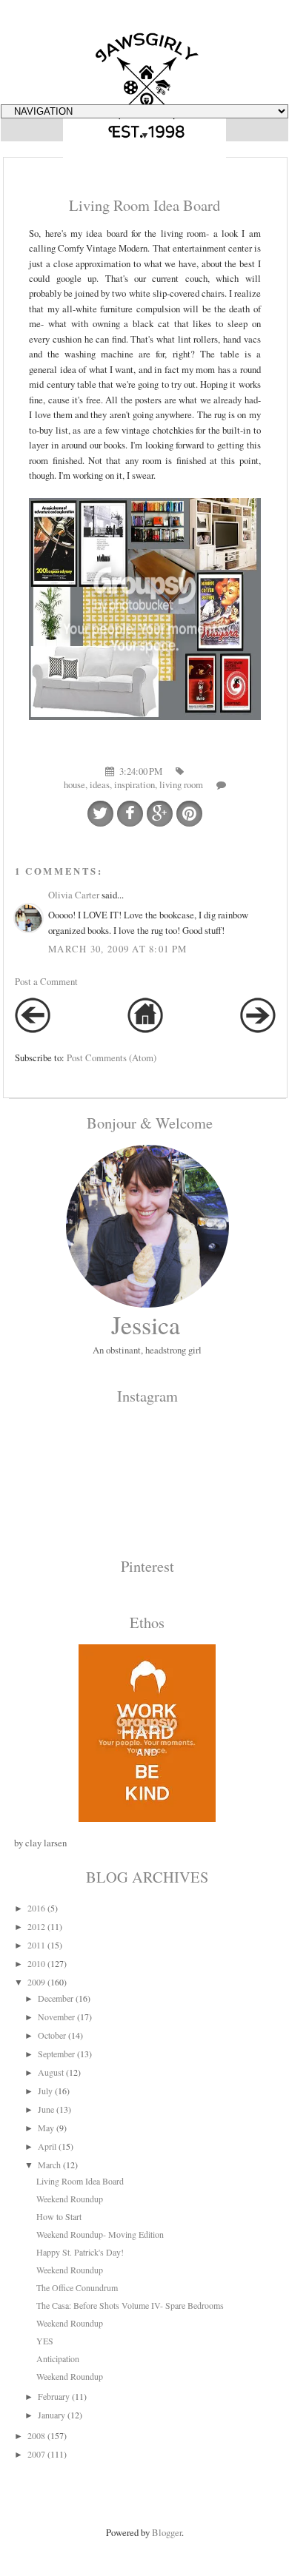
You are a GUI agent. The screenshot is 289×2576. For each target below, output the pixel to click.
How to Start (59, 2216)
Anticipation (58, 2358)
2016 (36, 1908)
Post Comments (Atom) (112, 1057)
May (46, 2128)
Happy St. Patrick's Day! (80, 2252)
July (45, 2091)
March (49, 2165)
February (54, 2396)
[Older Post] (258, 1029)
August (51, 2072)
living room (181, 784)
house (74, 784)
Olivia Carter (74, 895)
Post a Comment (46, 981)
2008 (36, 2435)
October (52, 2035)
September (56, 2054)
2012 (36, 1926)
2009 (36, 1982)
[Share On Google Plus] (160, 814)
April (47, 2146)
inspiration (134, 784)
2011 (36, 1945)
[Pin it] (189, 814)
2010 (36, 1963)
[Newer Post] (33, 1029)
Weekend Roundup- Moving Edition (100, 2234)
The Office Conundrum (77, 2287)
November (56, 2017)
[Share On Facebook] (130, 814)
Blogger (167, 2532)
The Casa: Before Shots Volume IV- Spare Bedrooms (130, 2305)
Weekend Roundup (70, 2199)
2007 (36, 2454)
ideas (100, 784)
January (52, 2415)
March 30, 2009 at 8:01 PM (117, 949)
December (56, 1998)
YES (45, 2341)
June (46, 2109)
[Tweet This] (100, 814)
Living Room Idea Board (80, 2181)
